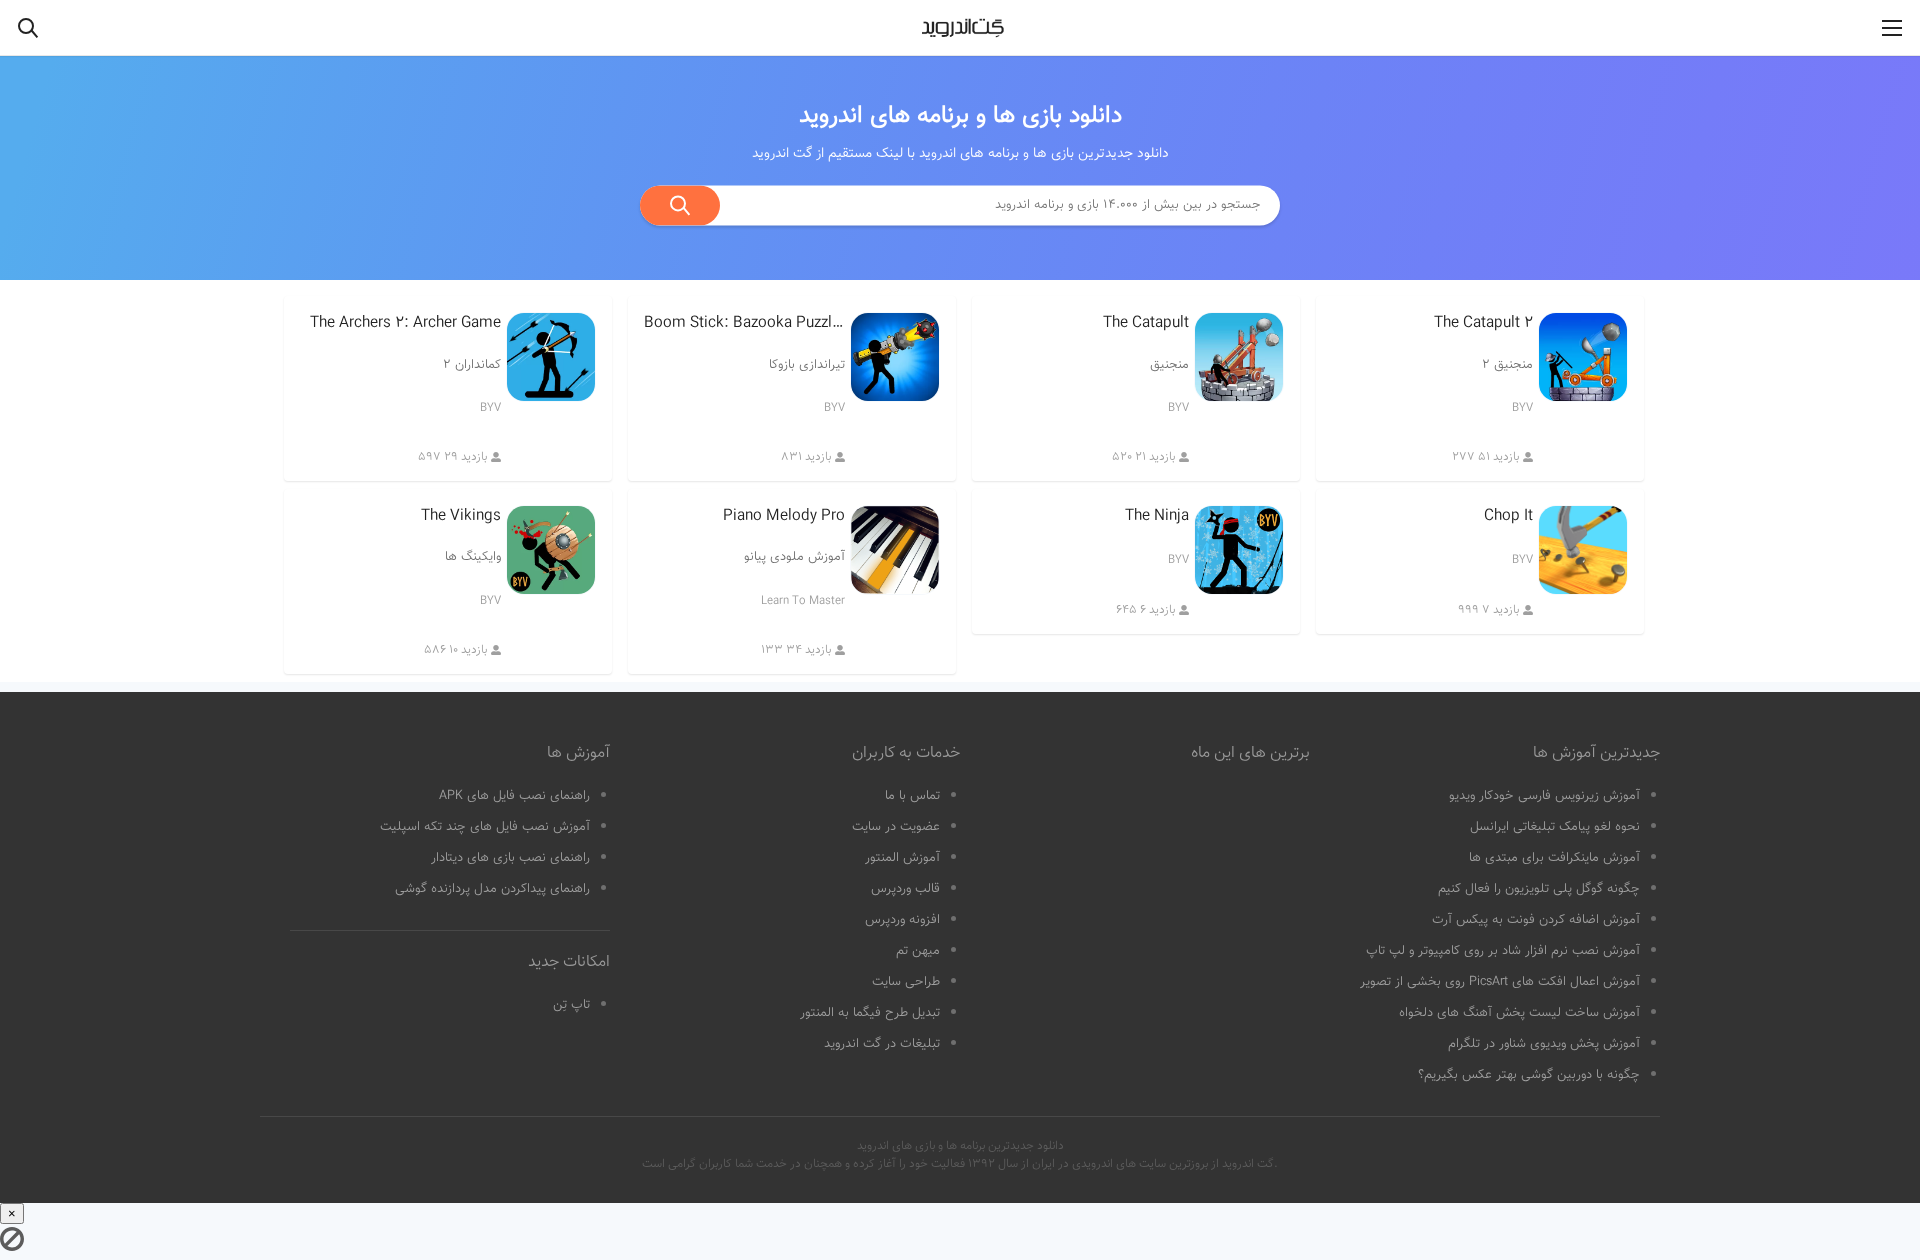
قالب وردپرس (905, 889)
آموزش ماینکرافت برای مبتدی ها (1554, 858)
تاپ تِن (571, 1005)
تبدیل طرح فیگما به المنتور (870, 1013)
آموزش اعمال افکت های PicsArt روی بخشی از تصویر (1500, 982)
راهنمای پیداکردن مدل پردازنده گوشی (492, 889)
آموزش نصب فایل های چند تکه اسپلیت (485, 827)
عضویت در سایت (896, 827)
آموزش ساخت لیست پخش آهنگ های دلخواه (1519, 1013)
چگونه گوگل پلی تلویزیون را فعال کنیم (1539, 889)
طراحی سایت (906, 982)
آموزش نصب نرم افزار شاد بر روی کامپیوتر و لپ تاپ (1503, 951)
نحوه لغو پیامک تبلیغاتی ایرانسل (1555, 827)
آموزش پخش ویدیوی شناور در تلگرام (1544, 1044)
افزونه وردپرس (902, 920)
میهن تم (918, 951)
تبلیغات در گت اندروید (882, 1044)
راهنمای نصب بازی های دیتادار (510, 858)
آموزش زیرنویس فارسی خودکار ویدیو (1544, 796)
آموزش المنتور (902, 858)
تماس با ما (912, 796)
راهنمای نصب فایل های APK (514, 796)
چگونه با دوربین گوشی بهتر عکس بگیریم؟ (1529, 1075)
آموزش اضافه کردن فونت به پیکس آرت (1536, 920)
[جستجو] (680, 205)
